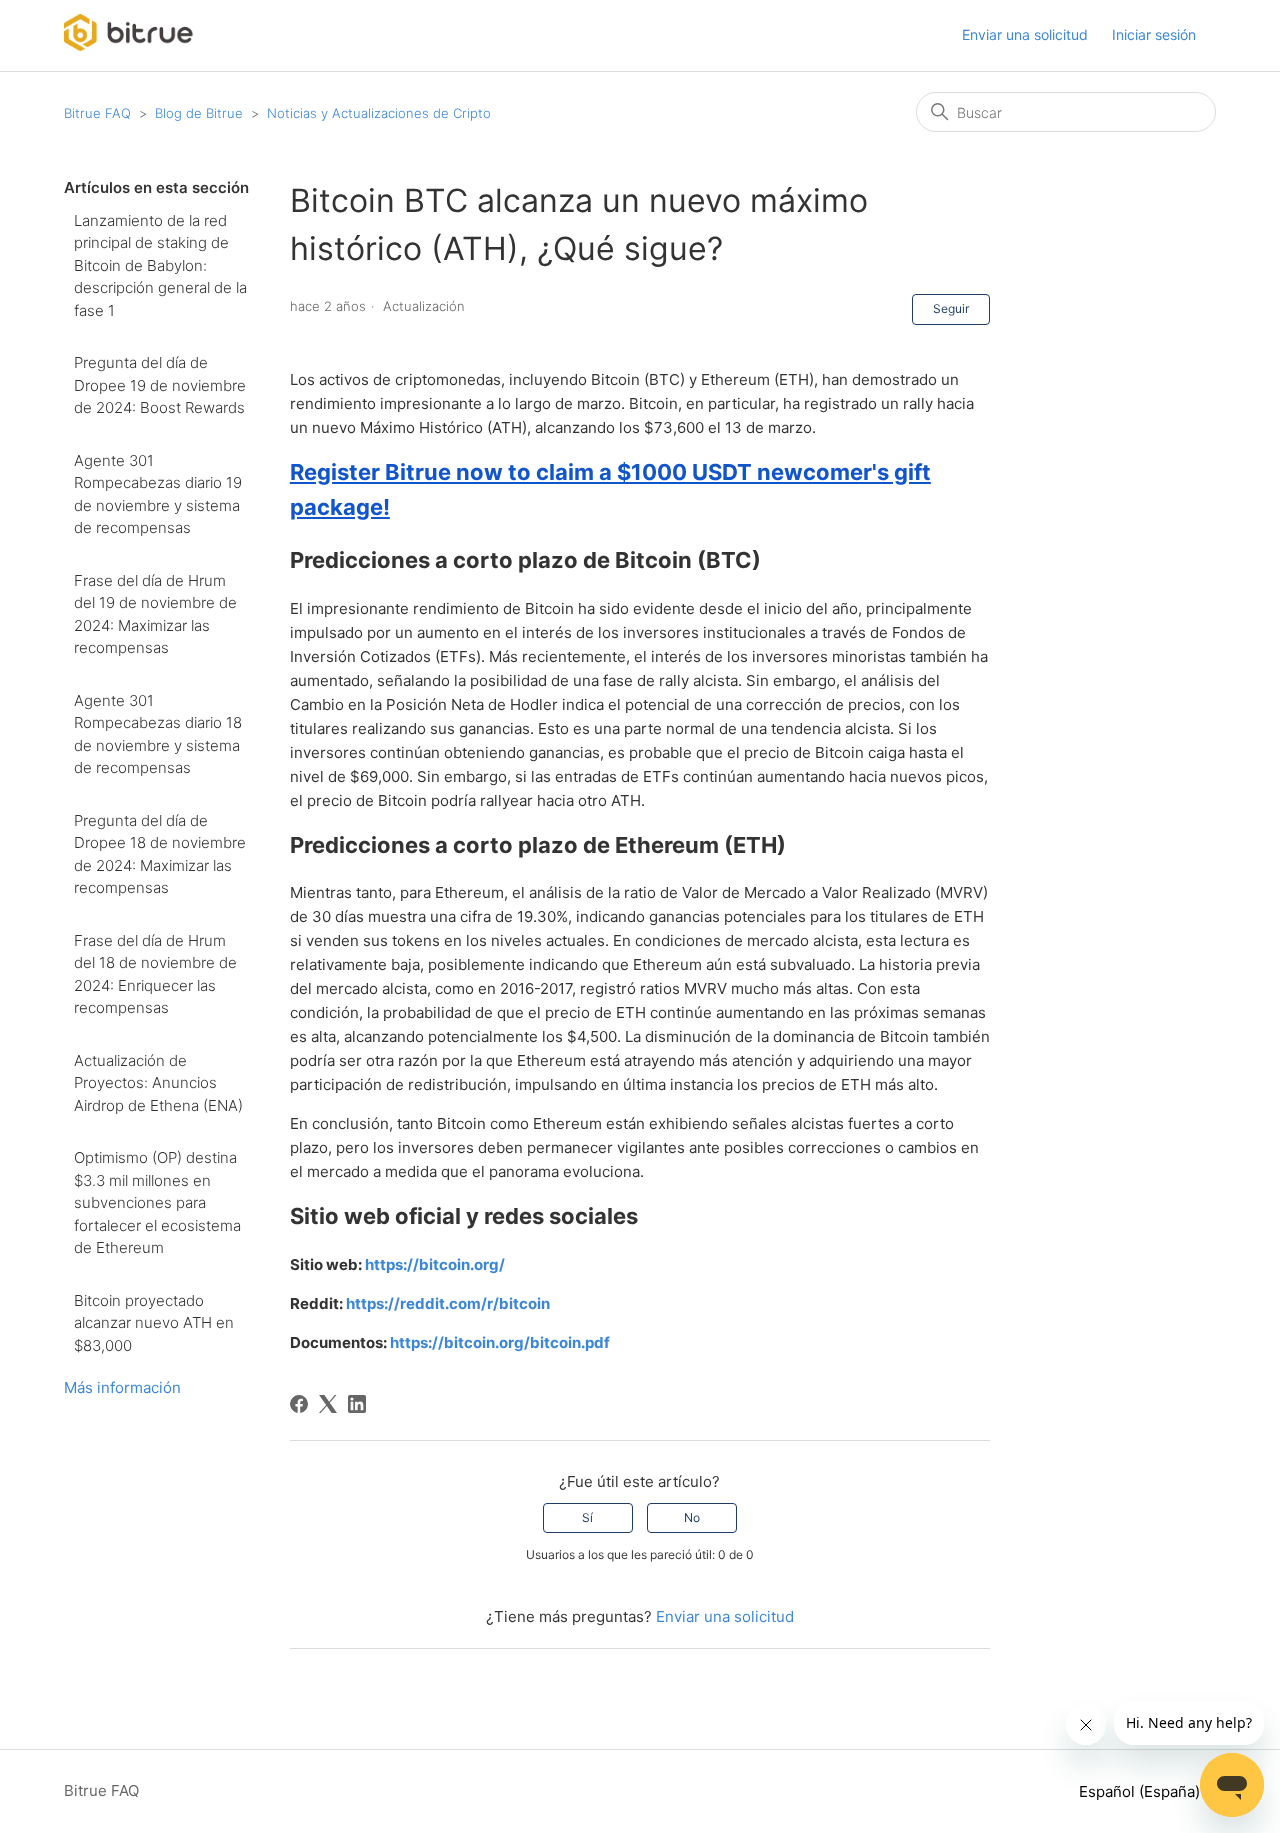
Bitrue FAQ (97, 113)
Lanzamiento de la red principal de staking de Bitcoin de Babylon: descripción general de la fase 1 (160, 265)
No (692, 1517)
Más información (122, 1387)
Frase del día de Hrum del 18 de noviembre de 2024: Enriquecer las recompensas (155, 974)
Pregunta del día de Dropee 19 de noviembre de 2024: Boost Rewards (160, 385)
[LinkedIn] (357, 1404)
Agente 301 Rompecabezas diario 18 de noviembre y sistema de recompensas (158, 734)
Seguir (951, 308)
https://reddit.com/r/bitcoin (448, 1303)
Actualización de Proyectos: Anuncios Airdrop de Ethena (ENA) (158, 1083)
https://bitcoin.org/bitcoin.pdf (500, 1342)
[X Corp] (328, 1404)
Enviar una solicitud (1025, 34)
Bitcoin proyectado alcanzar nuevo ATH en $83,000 (154, 1323)
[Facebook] (299, 1404)
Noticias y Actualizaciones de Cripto (379, 113)
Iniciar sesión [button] (1154, 34)
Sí (587, 1517)
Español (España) (1141, 1791)
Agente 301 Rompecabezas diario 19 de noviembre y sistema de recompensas (158, 494)
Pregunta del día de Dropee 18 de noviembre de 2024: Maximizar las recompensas (160, 854)
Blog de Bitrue (199, 113)
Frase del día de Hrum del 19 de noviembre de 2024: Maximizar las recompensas (155, 614)
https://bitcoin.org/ (435, 1264)
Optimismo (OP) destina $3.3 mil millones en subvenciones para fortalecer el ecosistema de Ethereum (157, 1202)
